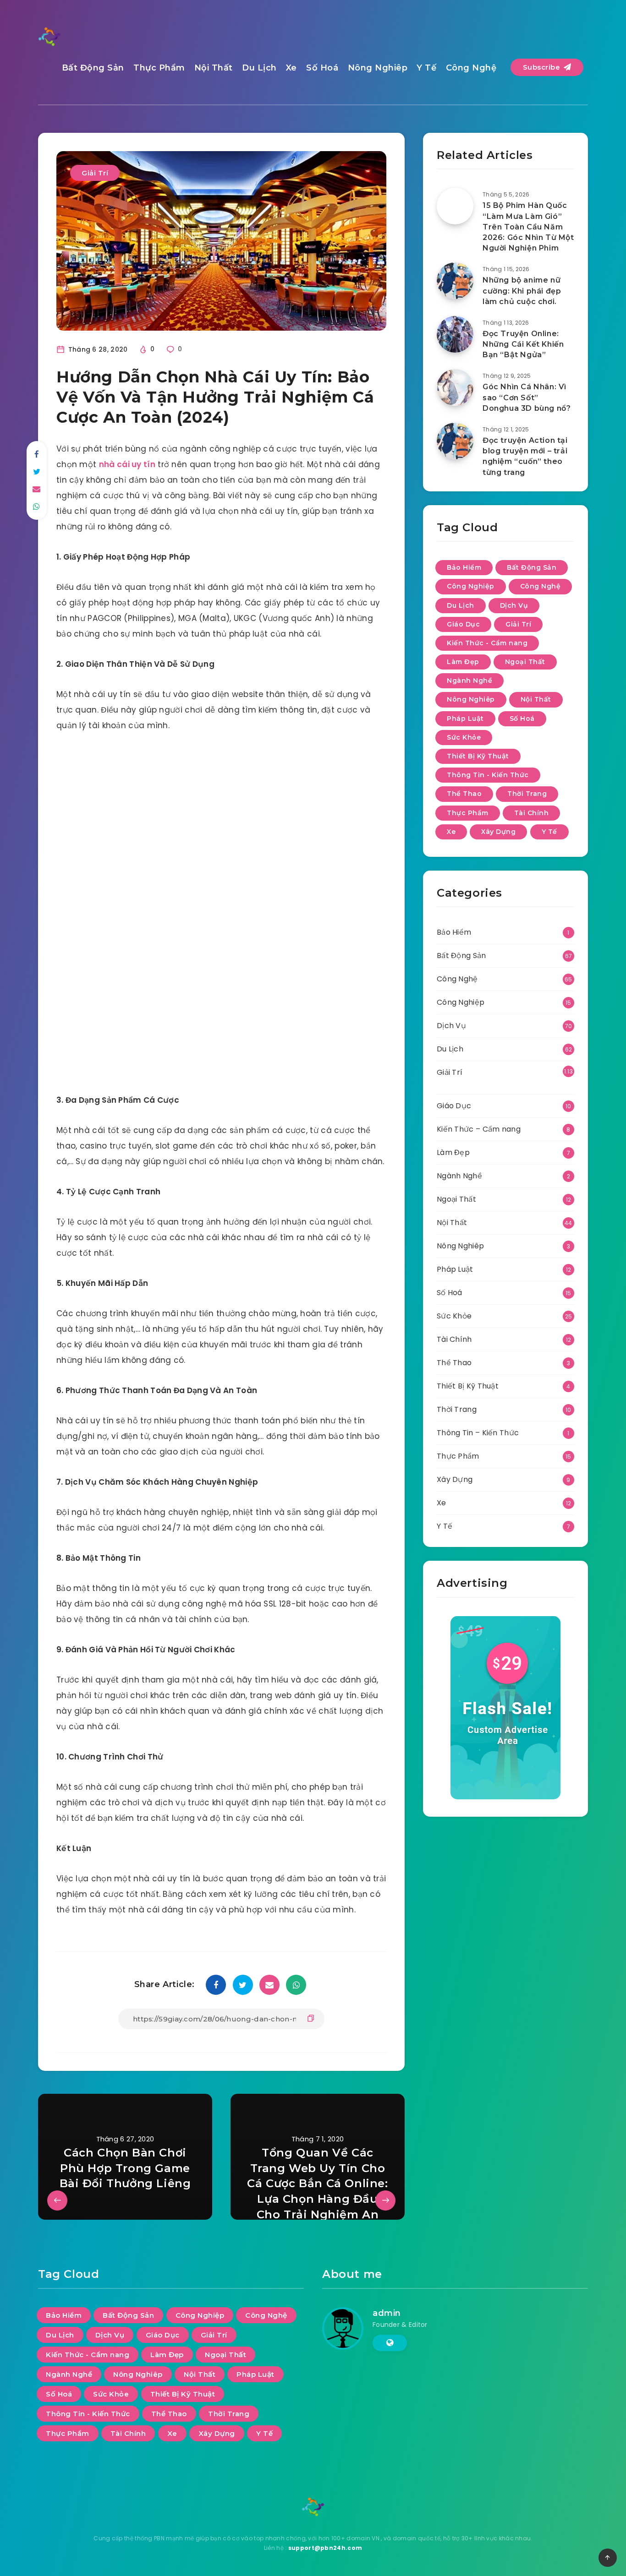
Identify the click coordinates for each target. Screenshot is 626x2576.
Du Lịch (259, 68)
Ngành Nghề (469, 681)
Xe (291, 68)
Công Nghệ (471, 68)
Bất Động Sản (93, 68)
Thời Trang (527, 794)
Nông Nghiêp (378, 68)
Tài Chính (532, 813)
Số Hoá (322, 68)
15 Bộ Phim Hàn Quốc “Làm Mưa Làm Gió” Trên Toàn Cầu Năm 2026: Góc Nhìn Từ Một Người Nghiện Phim (528, 227)
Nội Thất (214, 68)
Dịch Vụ (514, 605)
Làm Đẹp (463, 662)
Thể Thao (464, 794)
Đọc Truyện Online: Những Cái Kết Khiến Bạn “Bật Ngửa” (523, 344)
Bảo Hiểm (464, 567)
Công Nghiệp (471, 586)
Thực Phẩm (159, 68)
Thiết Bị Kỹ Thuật (478, 756)
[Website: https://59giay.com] (390, 2343)
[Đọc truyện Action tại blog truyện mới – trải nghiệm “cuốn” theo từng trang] (455, 441)
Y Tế (426, 68)
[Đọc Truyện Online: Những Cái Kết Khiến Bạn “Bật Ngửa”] (455, 334)
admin (387, 2313)
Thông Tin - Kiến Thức (488, 775)
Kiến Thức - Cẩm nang (487, 643)
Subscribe (543, 67)
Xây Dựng (498, 832)
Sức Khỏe (464, 737)
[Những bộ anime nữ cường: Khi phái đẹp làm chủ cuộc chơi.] (455, 281)
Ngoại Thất (525, 662)
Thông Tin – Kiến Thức (478, 1433)
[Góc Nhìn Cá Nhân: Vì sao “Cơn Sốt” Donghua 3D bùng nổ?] (455, 387)
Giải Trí (95, 173)
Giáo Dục (463, 624)
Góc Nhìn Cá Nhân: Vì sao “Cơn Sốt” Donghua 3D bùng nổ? (527, 397)
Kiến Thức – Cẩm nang (479, 1129)
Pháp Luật (465, 719)
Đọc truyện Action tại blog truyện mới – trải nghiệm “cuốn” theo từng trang (525, 456)
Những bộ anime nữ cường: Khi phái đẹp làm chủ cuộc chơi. (522, 291)
